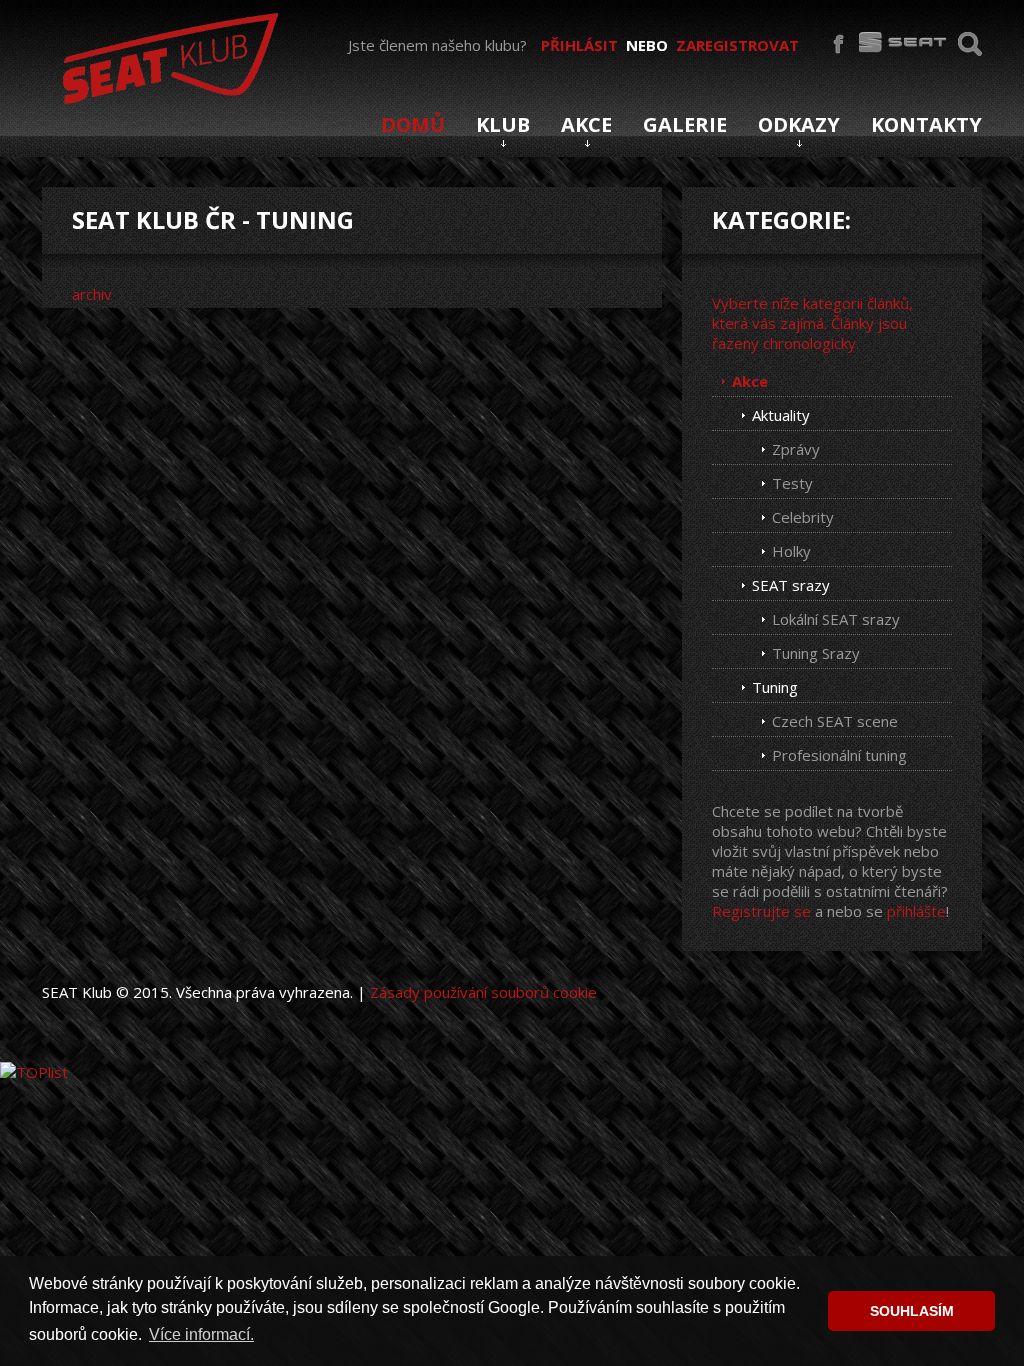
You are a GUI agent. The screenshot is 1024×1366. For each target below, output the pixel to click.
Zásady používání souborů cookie (483, 992)
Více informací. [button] (201, 1334)
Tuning (775, 687)
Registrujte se (761, 911)
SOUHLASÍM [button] (912, 1311)
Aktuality (781, 415)
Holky (791, 551)
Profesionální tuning (839, 755)
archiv (92, 294)
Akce (750, 381)
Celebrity (803, 517)
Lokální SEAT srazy (836, 619)
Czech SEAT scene (835, 721)
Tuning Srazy (816, 653)
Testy (792, 483)
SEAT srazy (791, 585)
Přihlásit (579, 45)
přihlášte (916, 911)
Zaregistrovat (737, 45)
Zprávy (796, 449)
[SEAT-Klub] (167, 54)
